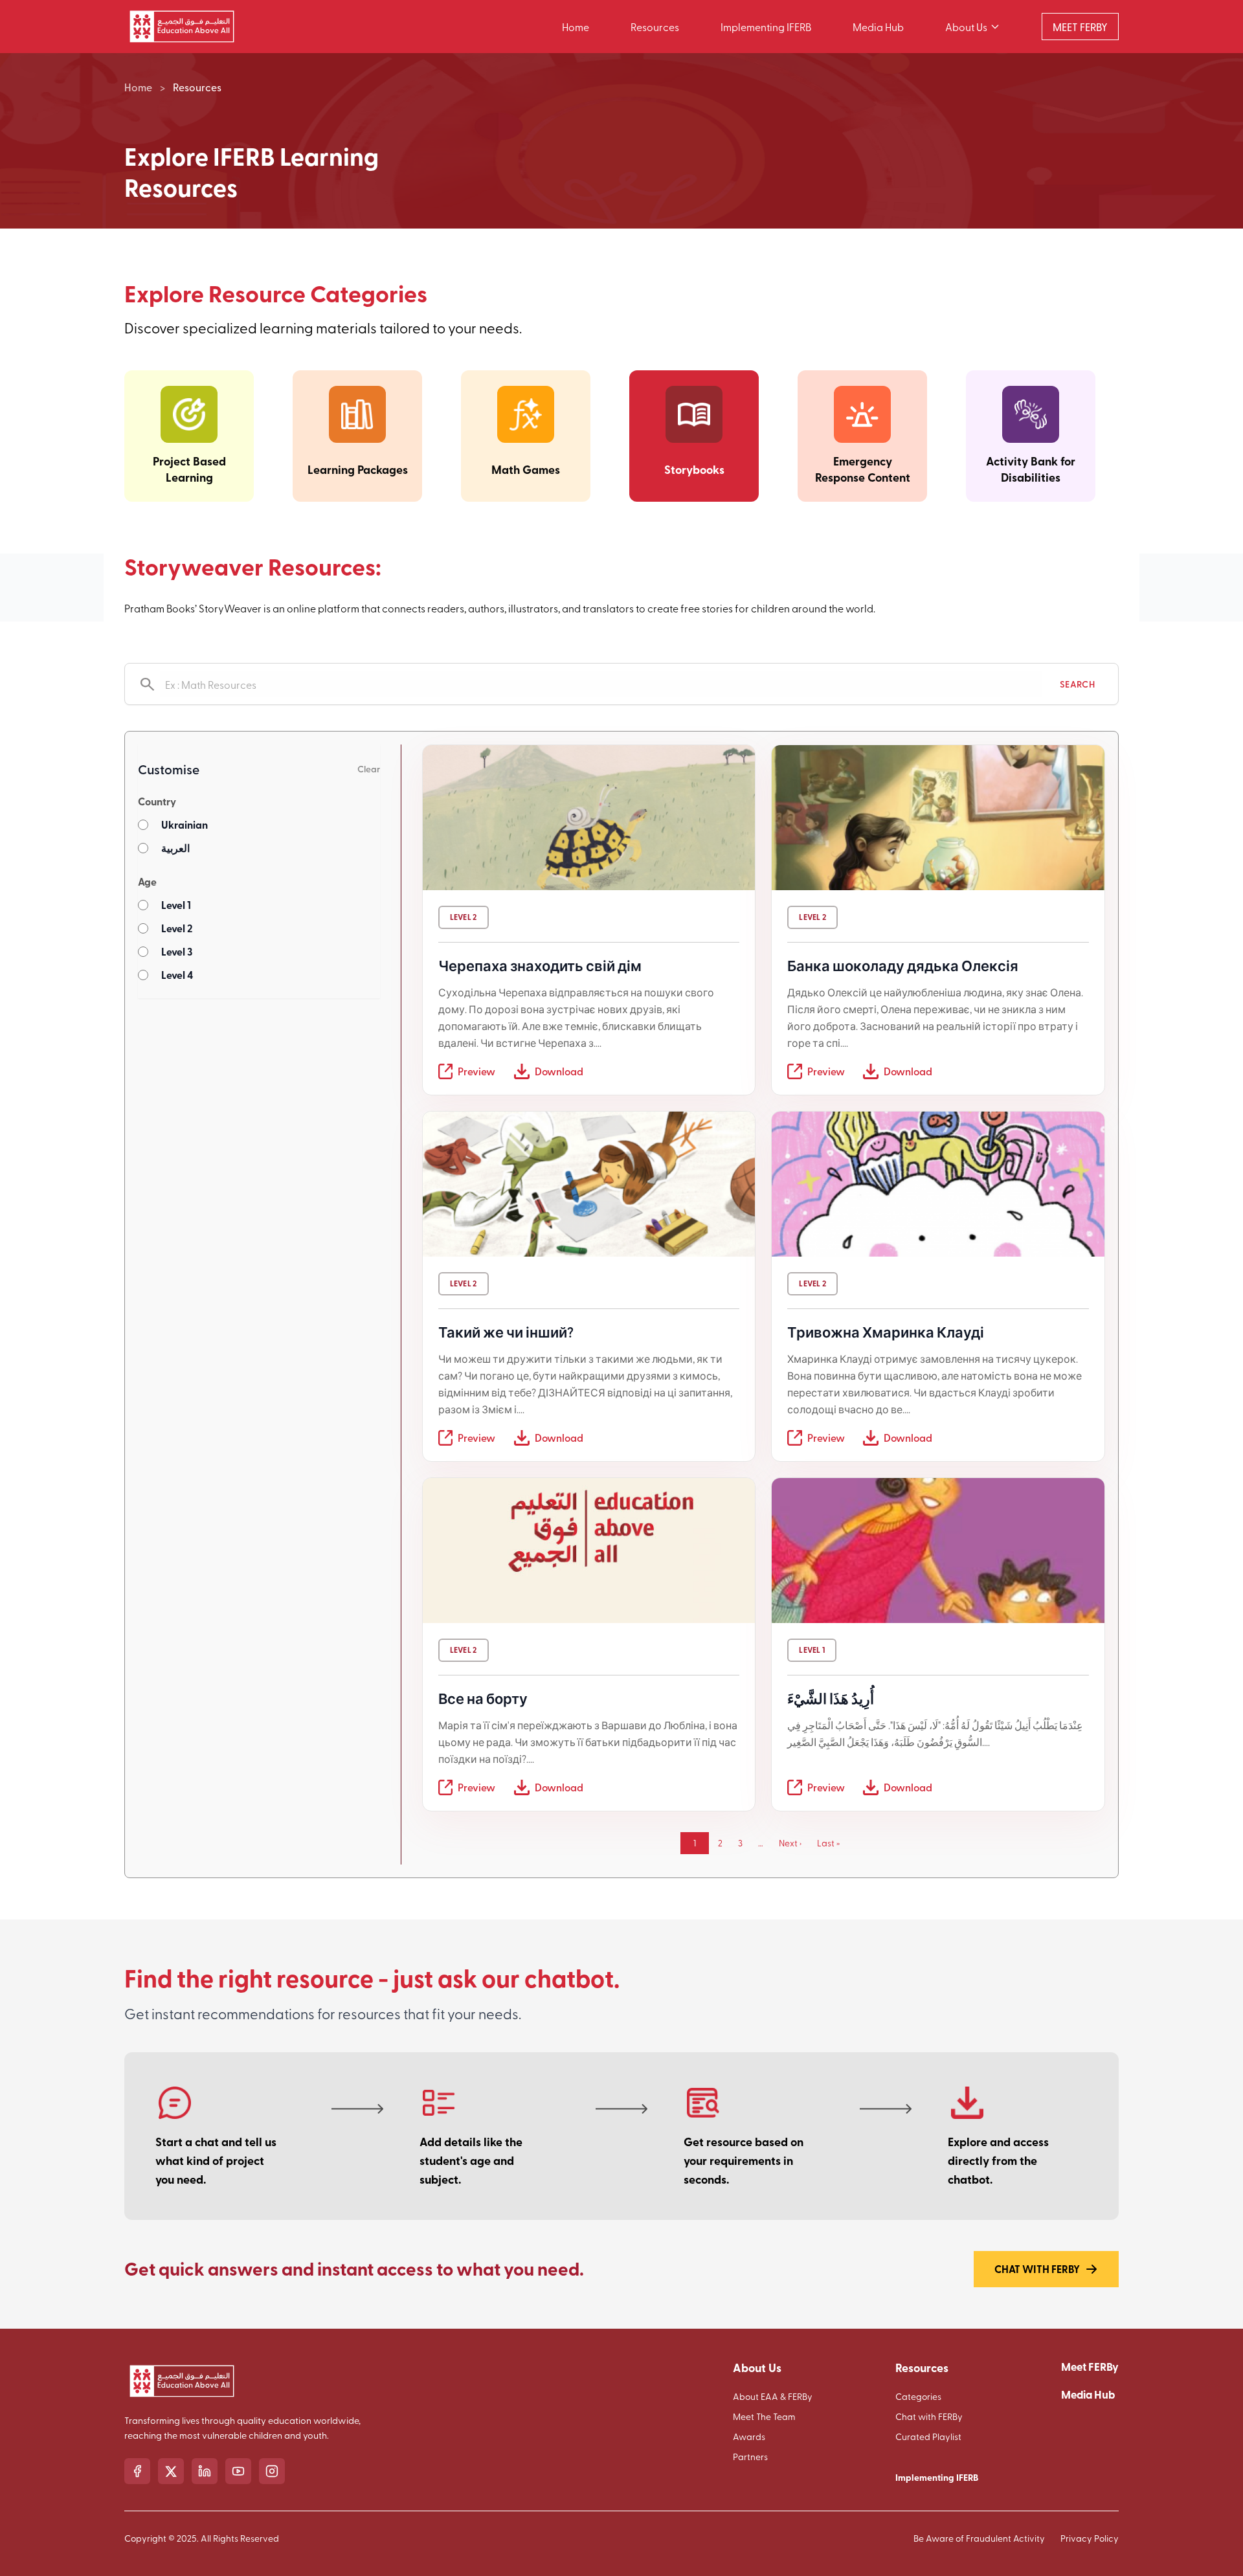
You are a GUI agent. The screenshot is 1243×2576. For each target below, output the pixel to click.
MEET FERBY (1080, 27)
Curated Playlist (928, 2436)
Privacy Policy (1090, 2538)
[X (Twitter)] (171, 2471)
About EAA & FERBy (773, 2396)
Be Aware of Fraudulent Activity (979, 2538)
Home (576, 27)
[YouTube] (238, 2471)
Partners (750, 2457)
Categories (918, 2396)
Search (1077, 684)
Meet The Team (764, 2416)
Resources (655, 27)
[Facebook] (137, 2471)
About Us (966, 27)
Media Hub (878, 27)
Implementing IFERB (766, 27)
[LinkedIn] (205, 2471)
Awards (749, 2436)
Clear (369, 769)
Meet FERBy (1090, 2366)
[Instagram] (272, 2471)
